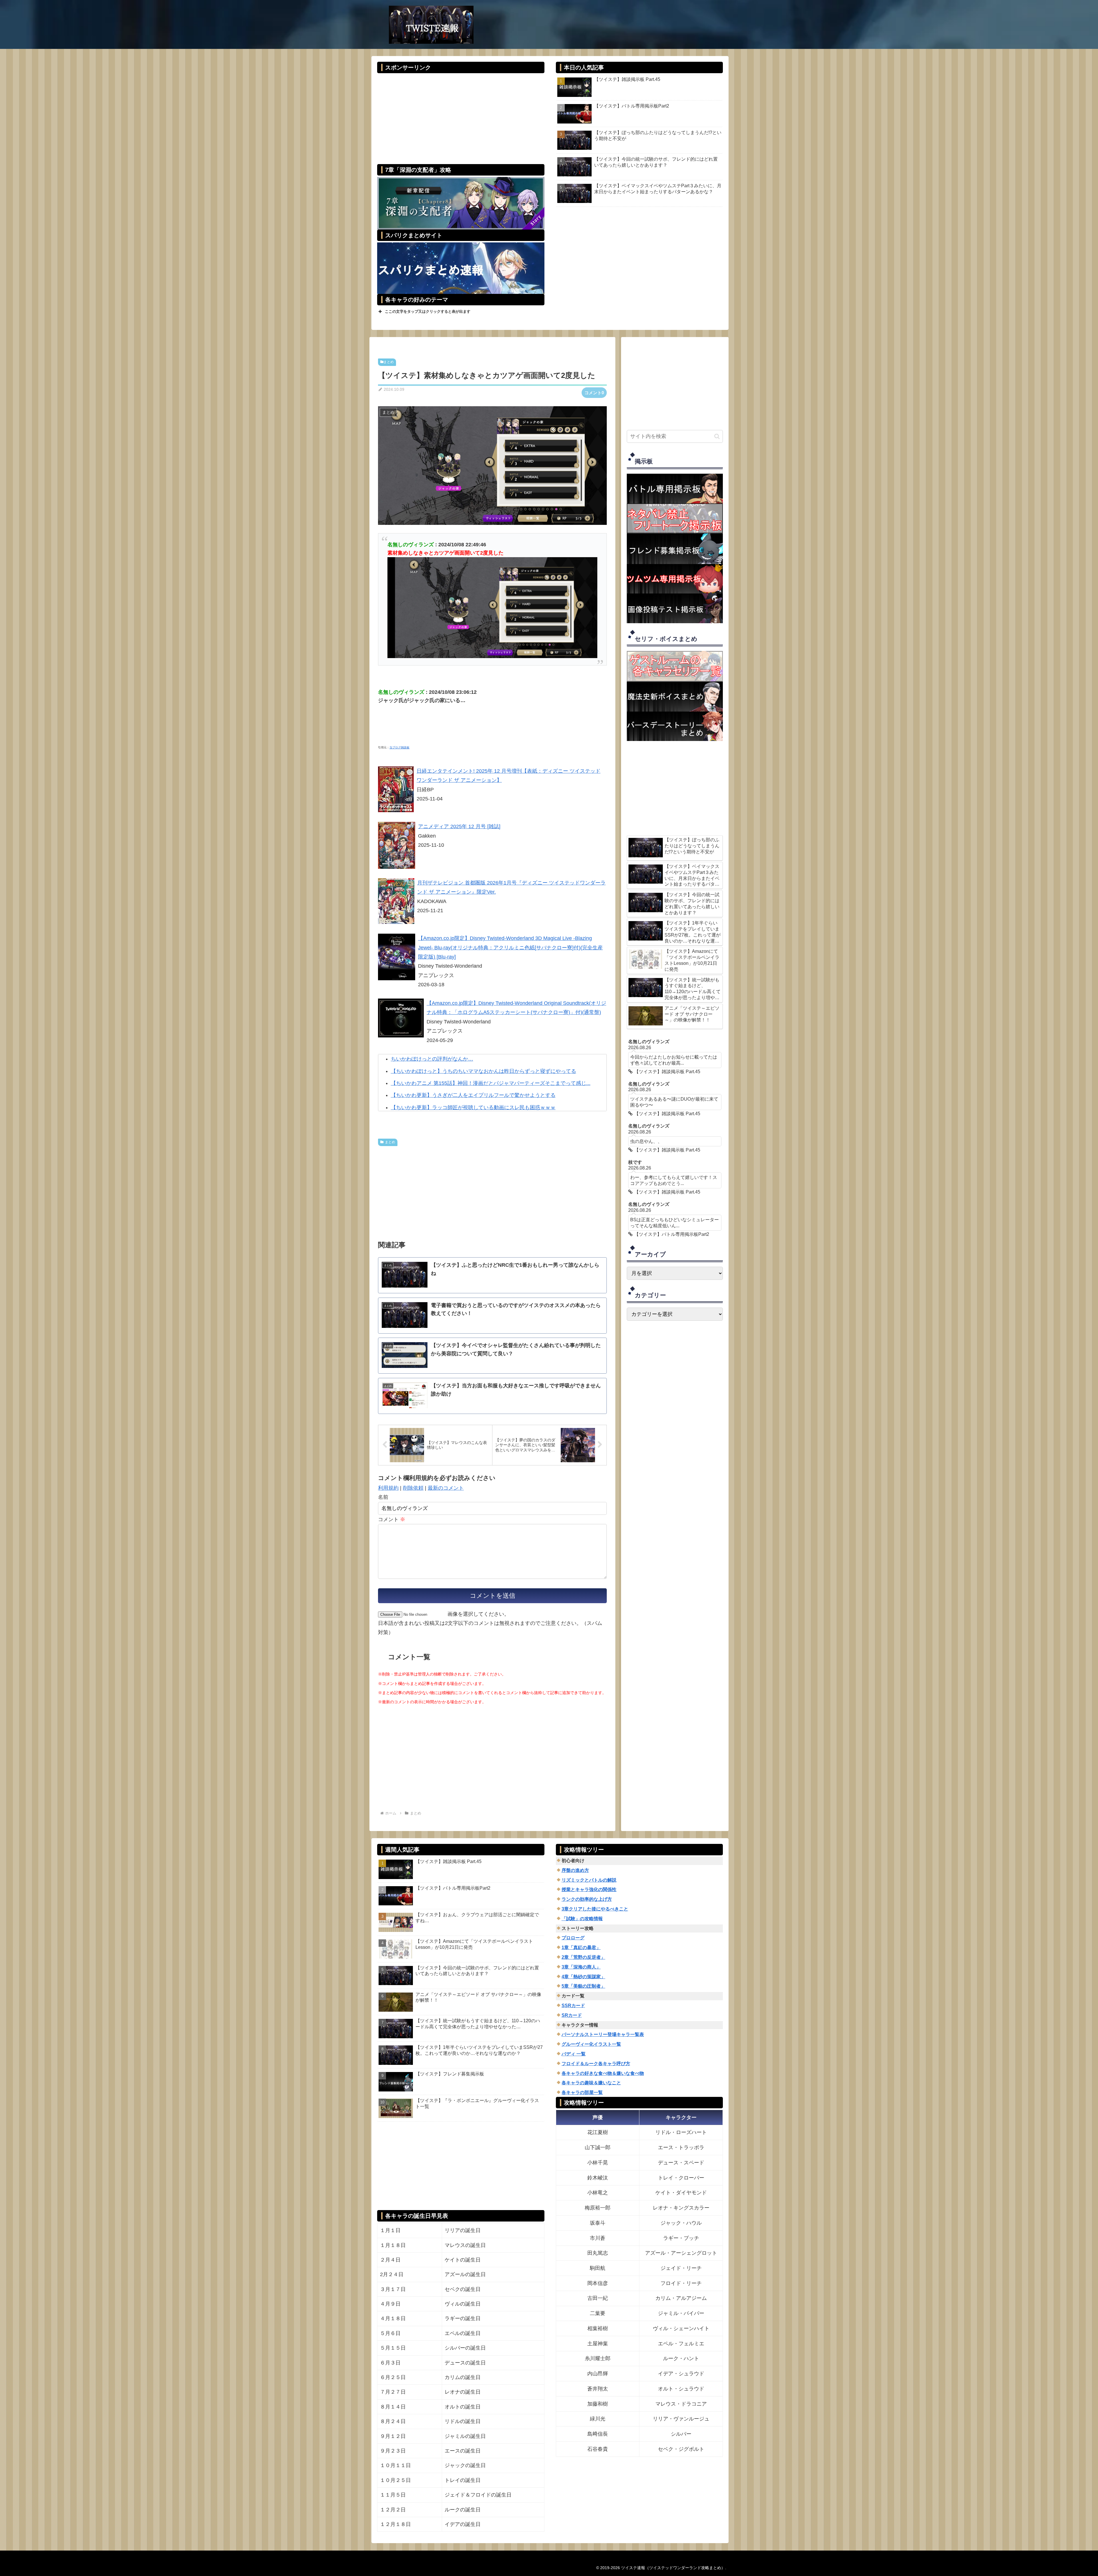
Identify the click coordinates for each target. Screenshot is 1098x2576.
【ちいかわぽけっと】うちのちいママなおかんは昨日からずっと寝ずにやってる (484, 1071)
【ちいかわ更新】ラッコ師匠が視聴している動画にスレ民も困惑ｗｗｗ (473, 1107)
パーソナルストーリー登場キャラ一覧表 (603, 2034)
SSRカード (573, 2006)
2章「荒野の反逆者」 (583, 1957)
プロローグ (573, 1938)
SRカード (572, 2015)
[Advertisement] (461, 115)
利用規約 (388, 1488)
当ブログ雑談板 (399, 747)
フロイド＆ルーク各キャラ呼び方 (596, 2064)
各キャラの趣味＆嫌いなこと (591, 2083)
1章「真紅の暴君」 (581, 1948)
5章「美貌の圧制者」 (583, 1986)
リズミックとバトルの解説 (589, 1880)
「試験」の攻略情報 (582, 1919)
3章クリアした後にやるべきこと (595, 1909)
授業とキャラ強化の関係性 (589, 1889)
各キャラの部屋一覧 (582, 2092)
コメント (392, 1519)
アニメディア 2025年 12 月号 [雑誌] (459, 826)
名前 (383, 1497)
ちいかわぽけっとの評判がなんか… (432, 1059)
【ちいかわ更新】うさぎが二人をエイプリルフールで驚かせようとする (473, 1095)
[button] (717, 436)
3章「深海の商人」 (581, 1967)
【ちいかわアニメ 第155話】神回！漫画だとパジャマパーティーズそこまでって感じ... (491, 1083)
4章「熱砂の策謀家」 (583, 1977)
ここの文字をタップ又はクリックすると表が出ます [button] (428, 311)
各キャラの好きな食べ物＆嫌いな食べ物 (603, 2073)
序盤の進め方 (575, 1870)
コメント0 (594, 393)
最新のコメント (446, 1488)
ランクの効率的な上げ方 (587, 1899)
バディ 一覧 (574, 2054)
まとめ (389, 362)
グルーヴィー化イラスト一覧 (591, 2044)
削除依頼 (413, 1488)
